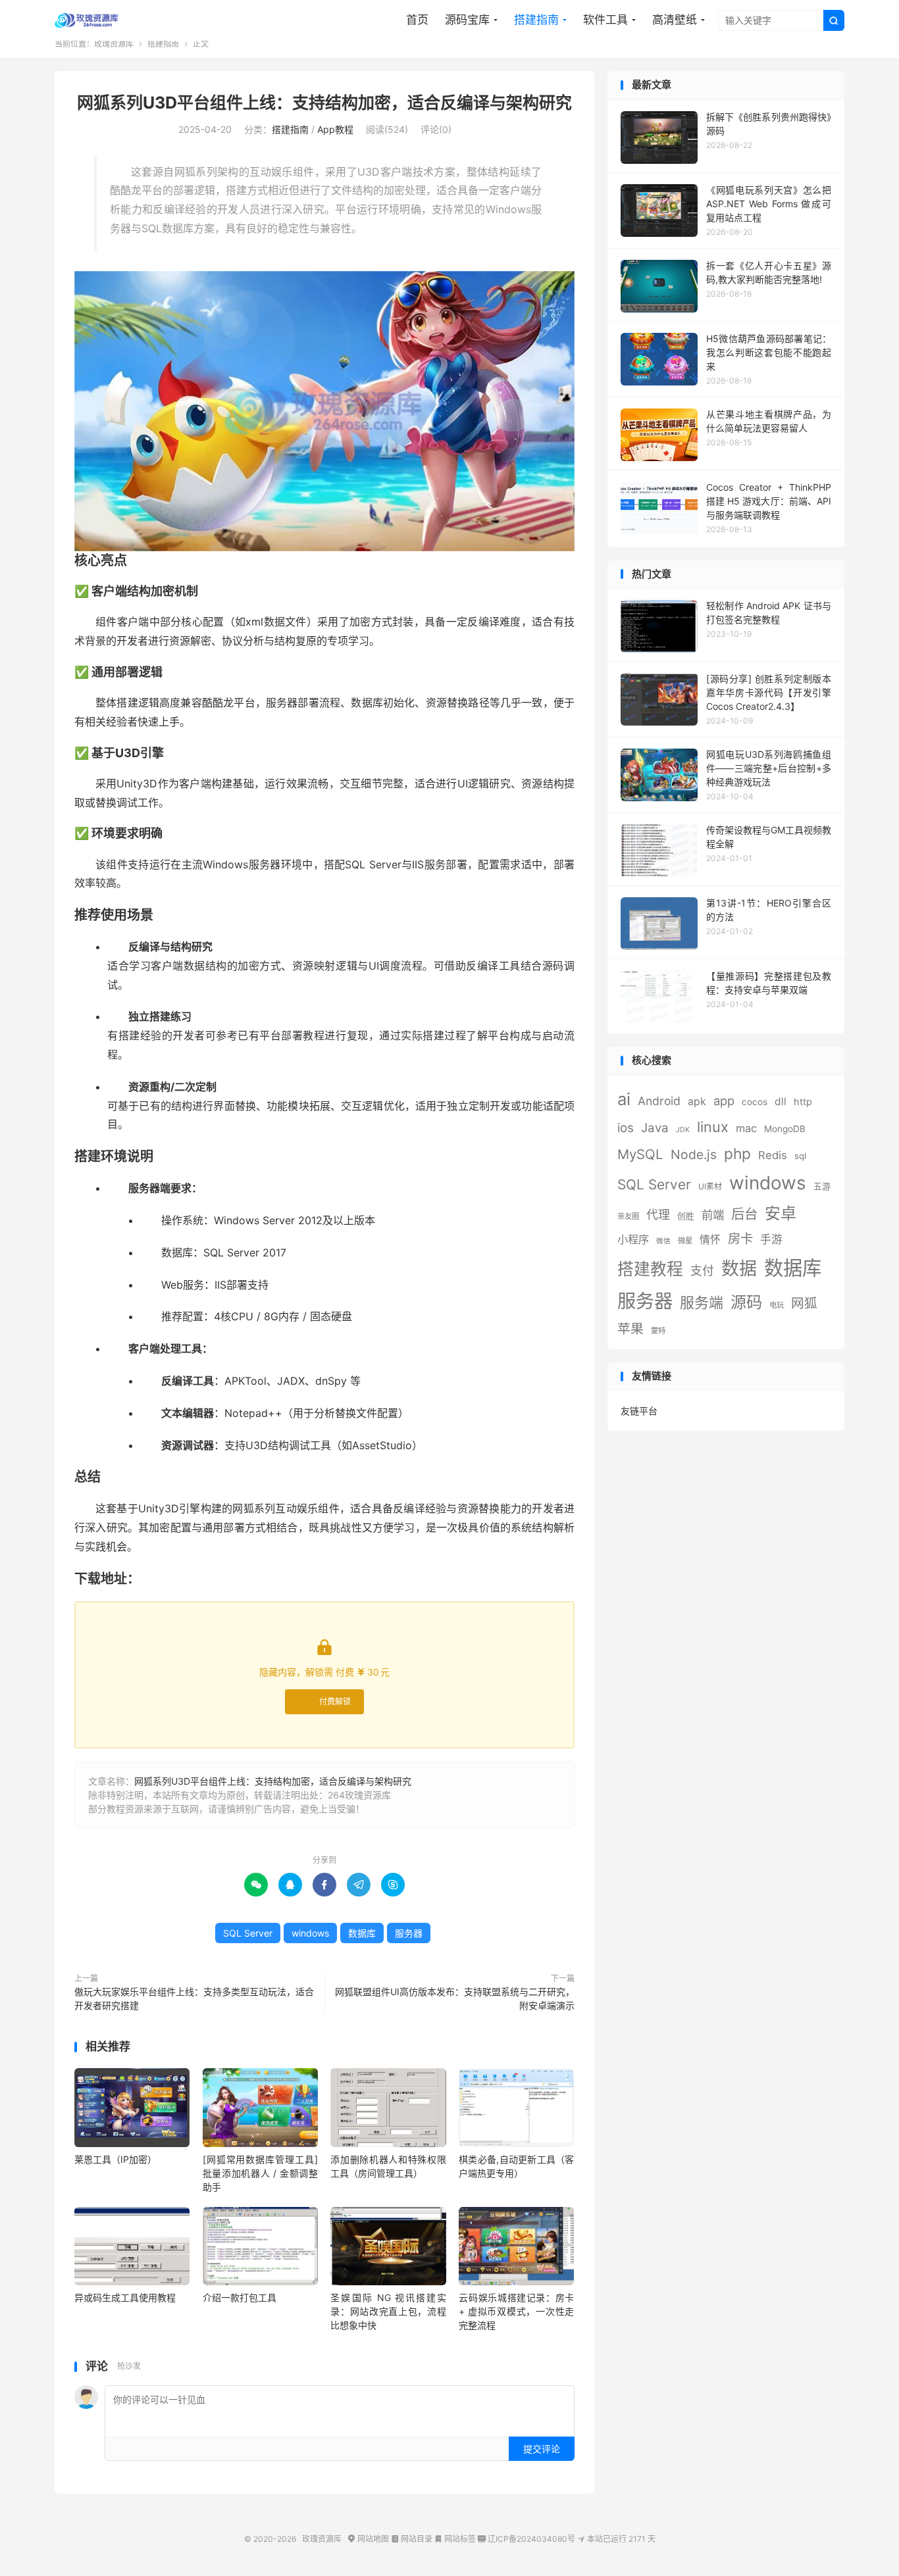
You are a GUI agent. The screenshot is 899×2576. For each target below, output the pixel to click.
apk (697, 1102)
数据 (739, 1269)
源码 (746, 1302)
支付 (702, 1271)
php (737, 1153)
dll (781, 1102)
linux (713, 1127)
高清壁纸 (675, 20)
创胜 (686, 1216)
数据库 (362, 1933)
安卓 (781, 1213)
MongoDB (785, 1129)
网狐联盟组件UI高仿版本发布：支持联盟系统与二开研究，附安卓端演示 (455, 1998)
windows (310, 1933)
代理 (658, 1215)
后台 (744, 1214)
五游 (822, 1186)
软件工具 (605, 20)
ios (626, 1128)
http (803, 1102)
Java (655, 1128)
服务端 (702, 1302)
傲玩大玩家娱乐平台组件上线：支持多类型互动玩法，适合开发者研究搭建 (194, 1998)
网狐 (804, 1303)
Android (659, 1101)
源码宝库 (467, 20)
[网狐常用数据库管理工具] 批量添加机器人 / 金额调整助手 (260, 2173)
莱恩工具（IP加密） (116, 2159)
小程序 (633, 1239)
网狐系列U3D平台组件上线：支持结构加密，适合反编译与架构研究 (324, 103)
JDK (683, 1130)
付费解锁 (335, 1701)
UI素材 (710, 1186)
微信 (663, 1241)
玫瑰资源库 (87, 20)
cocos (755, 1102)
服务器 (409, 1933)
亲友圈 (628, 1216)
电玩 (777, 1305)
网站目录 (412, 2539)
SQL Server (248, 1933)
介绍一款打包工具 (240, 2297)
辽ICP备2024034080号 (527, 2539)
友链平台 (639, 1411)
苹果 (630, 1329)
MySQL (640, 1154)
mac (746, 1128)
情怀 (710, 1240)
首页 (417, 20)
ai (624, 1099)
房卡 (740, 1239)
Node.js (694, 1154)
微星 (685, 1241)
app (724, 1101)
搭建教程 (650, 1269)
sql (800, 1156)
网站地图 (368, 2539)
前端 (713, 1215)
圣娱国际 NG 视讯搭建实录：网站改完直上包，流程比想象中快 (388, 2311)
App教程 (335, 129)
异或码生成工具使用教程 (125, 2297)
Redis (773, 1155)
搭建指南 (536, 20)
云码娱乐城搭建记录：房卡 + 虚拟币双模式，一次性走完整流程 (516, 2311)
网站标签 (455, 2539)
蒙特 (658, 1331)
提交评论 (542, 2449)
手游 (771, 1239)
